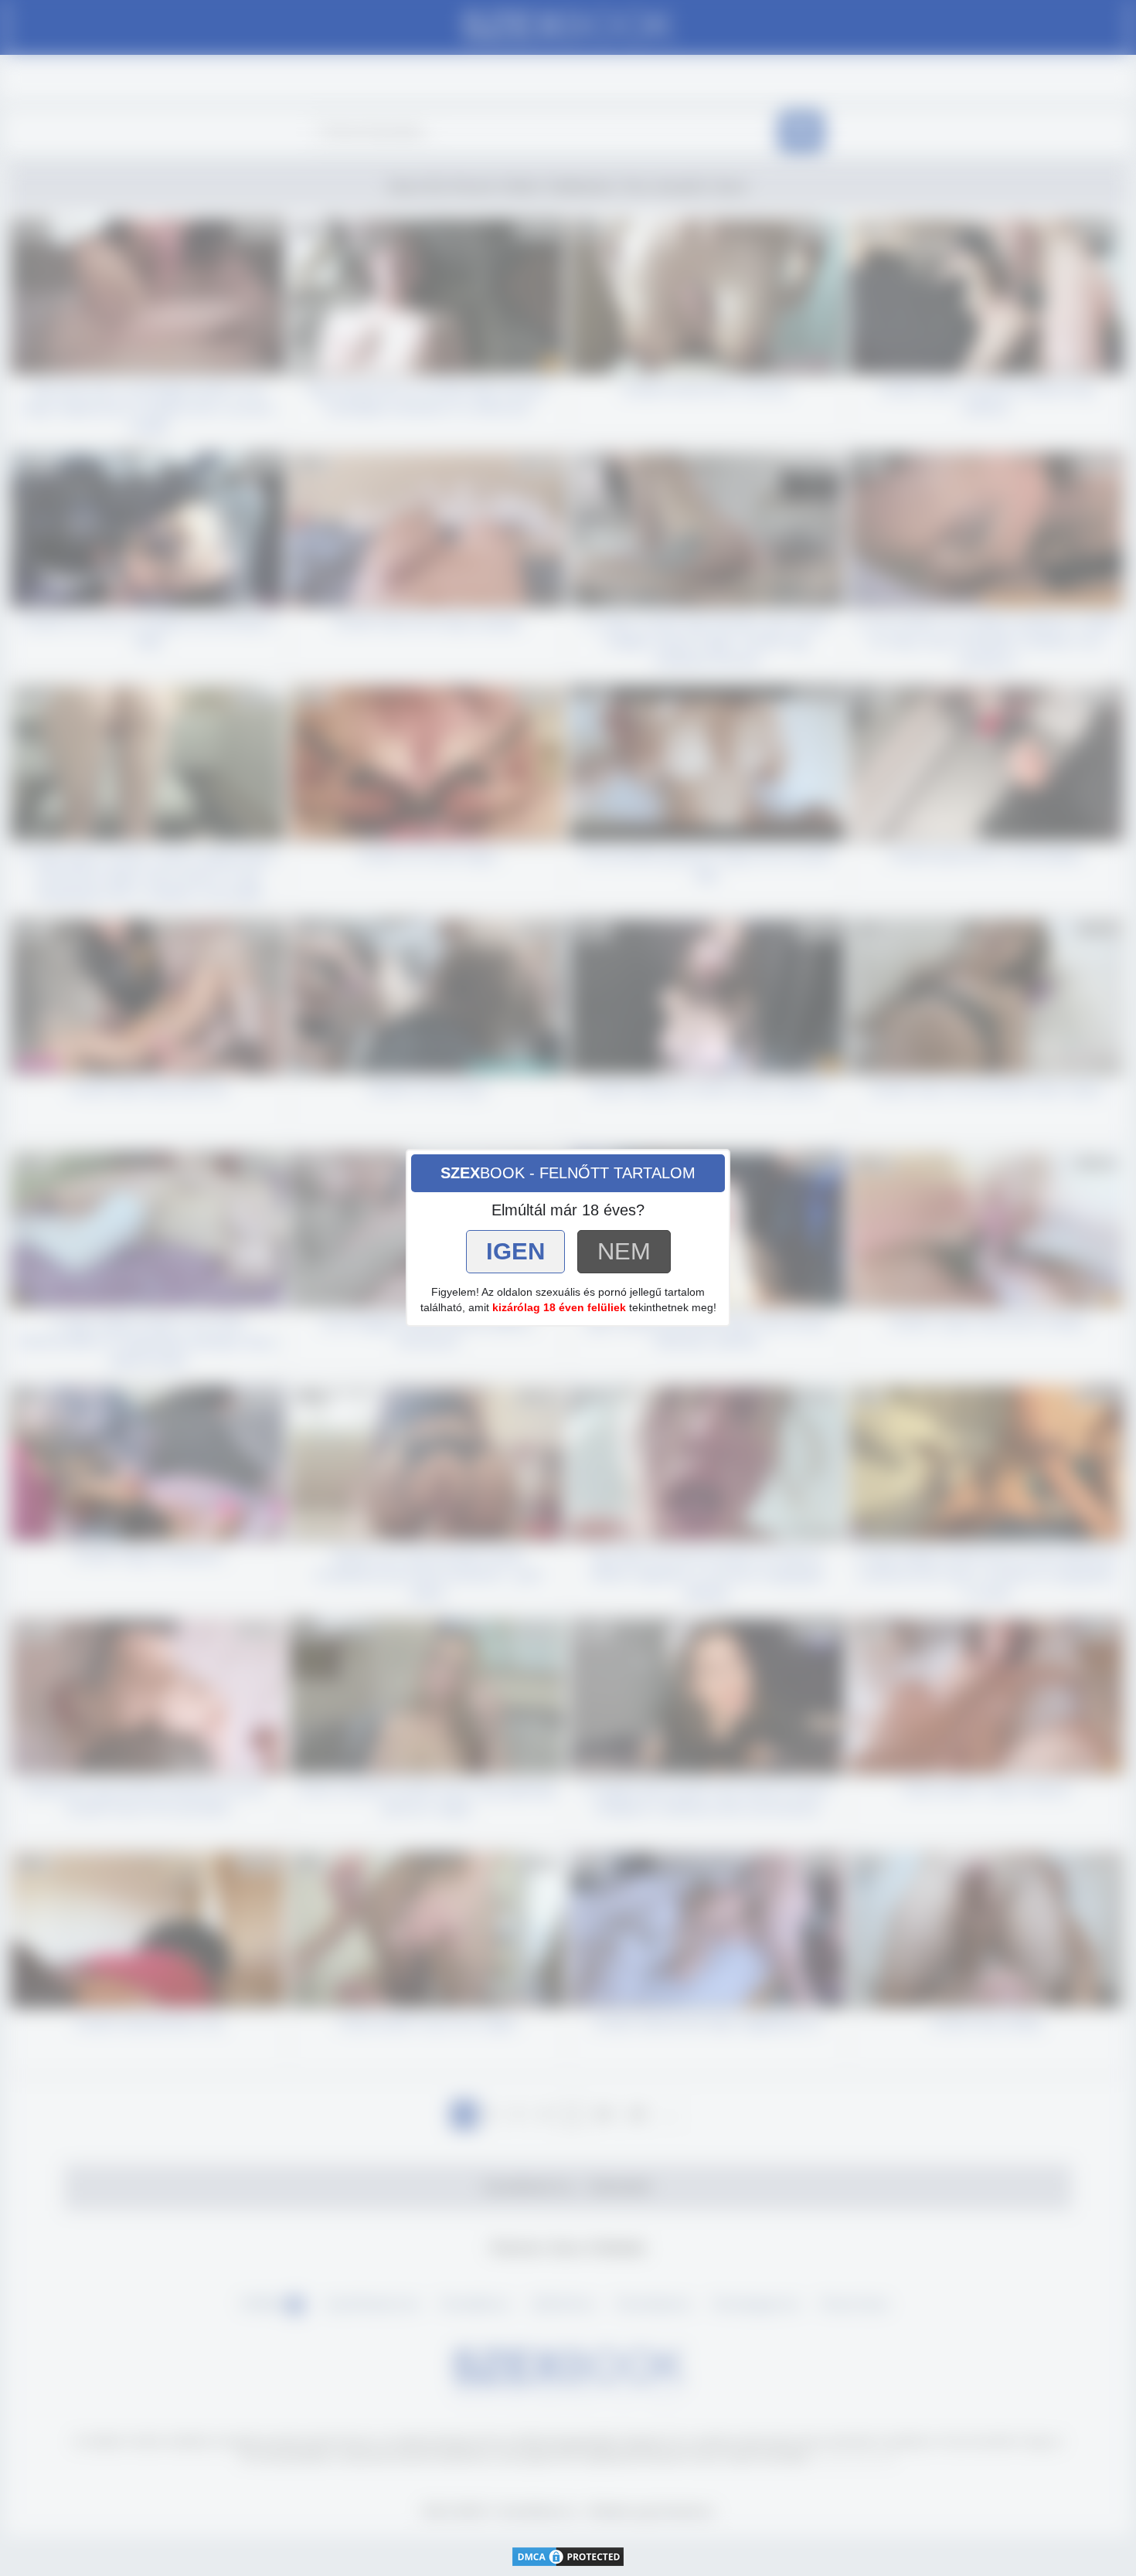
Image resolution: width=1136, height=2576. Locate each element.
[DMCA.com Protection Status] (568, 2556)
